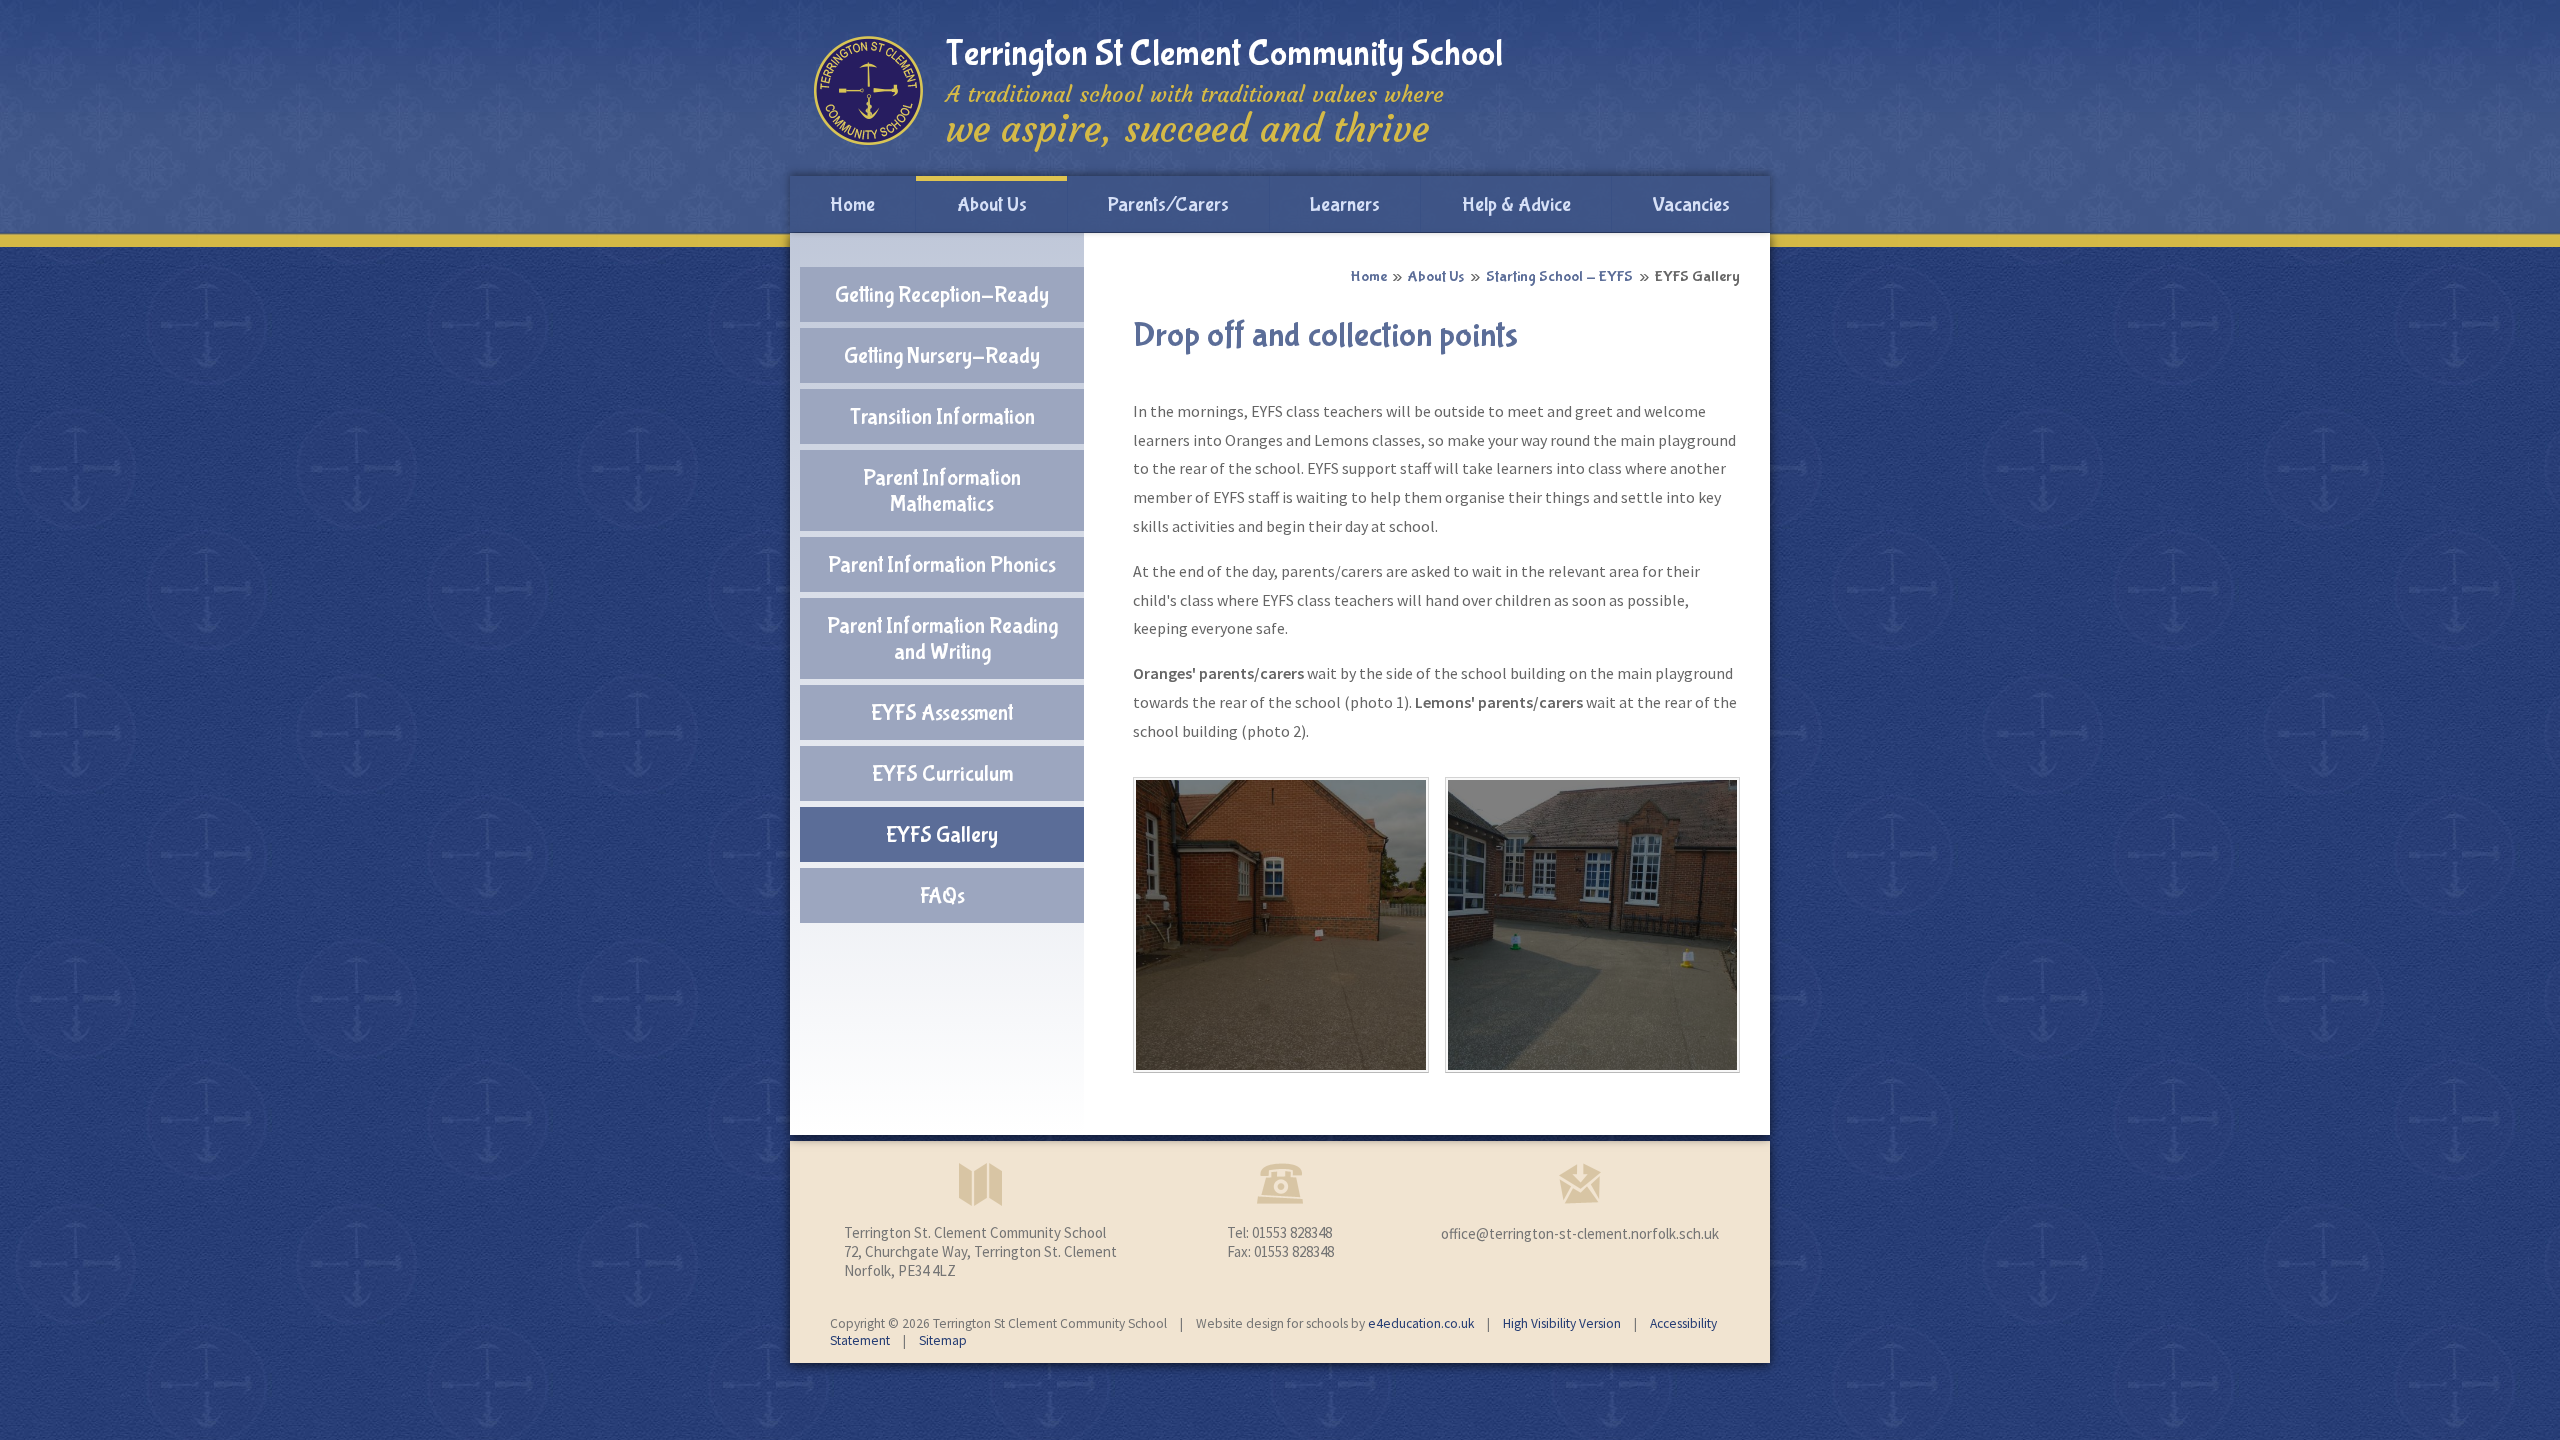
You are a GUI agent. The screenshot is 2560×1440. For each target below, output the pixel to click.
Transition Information (942, 417)
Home (1368, 276)
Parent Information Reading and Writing (942, 639)
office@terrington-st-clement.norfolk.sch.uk (1580, 1233)
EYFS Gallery (1697, 276)
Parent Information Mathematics (942, 491)
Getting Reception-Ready (942, 295)
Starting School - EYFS (1559, 276)
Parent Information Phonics (942, 565)
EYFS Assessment (942, 713)
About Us (1436, 276)
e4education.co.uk (1421, 1323)
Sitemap (943, 1340)
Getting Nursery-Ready (942, 356)
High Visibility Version (1562, 1323)
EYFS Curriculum (942, 774)
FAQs (942, 896)
